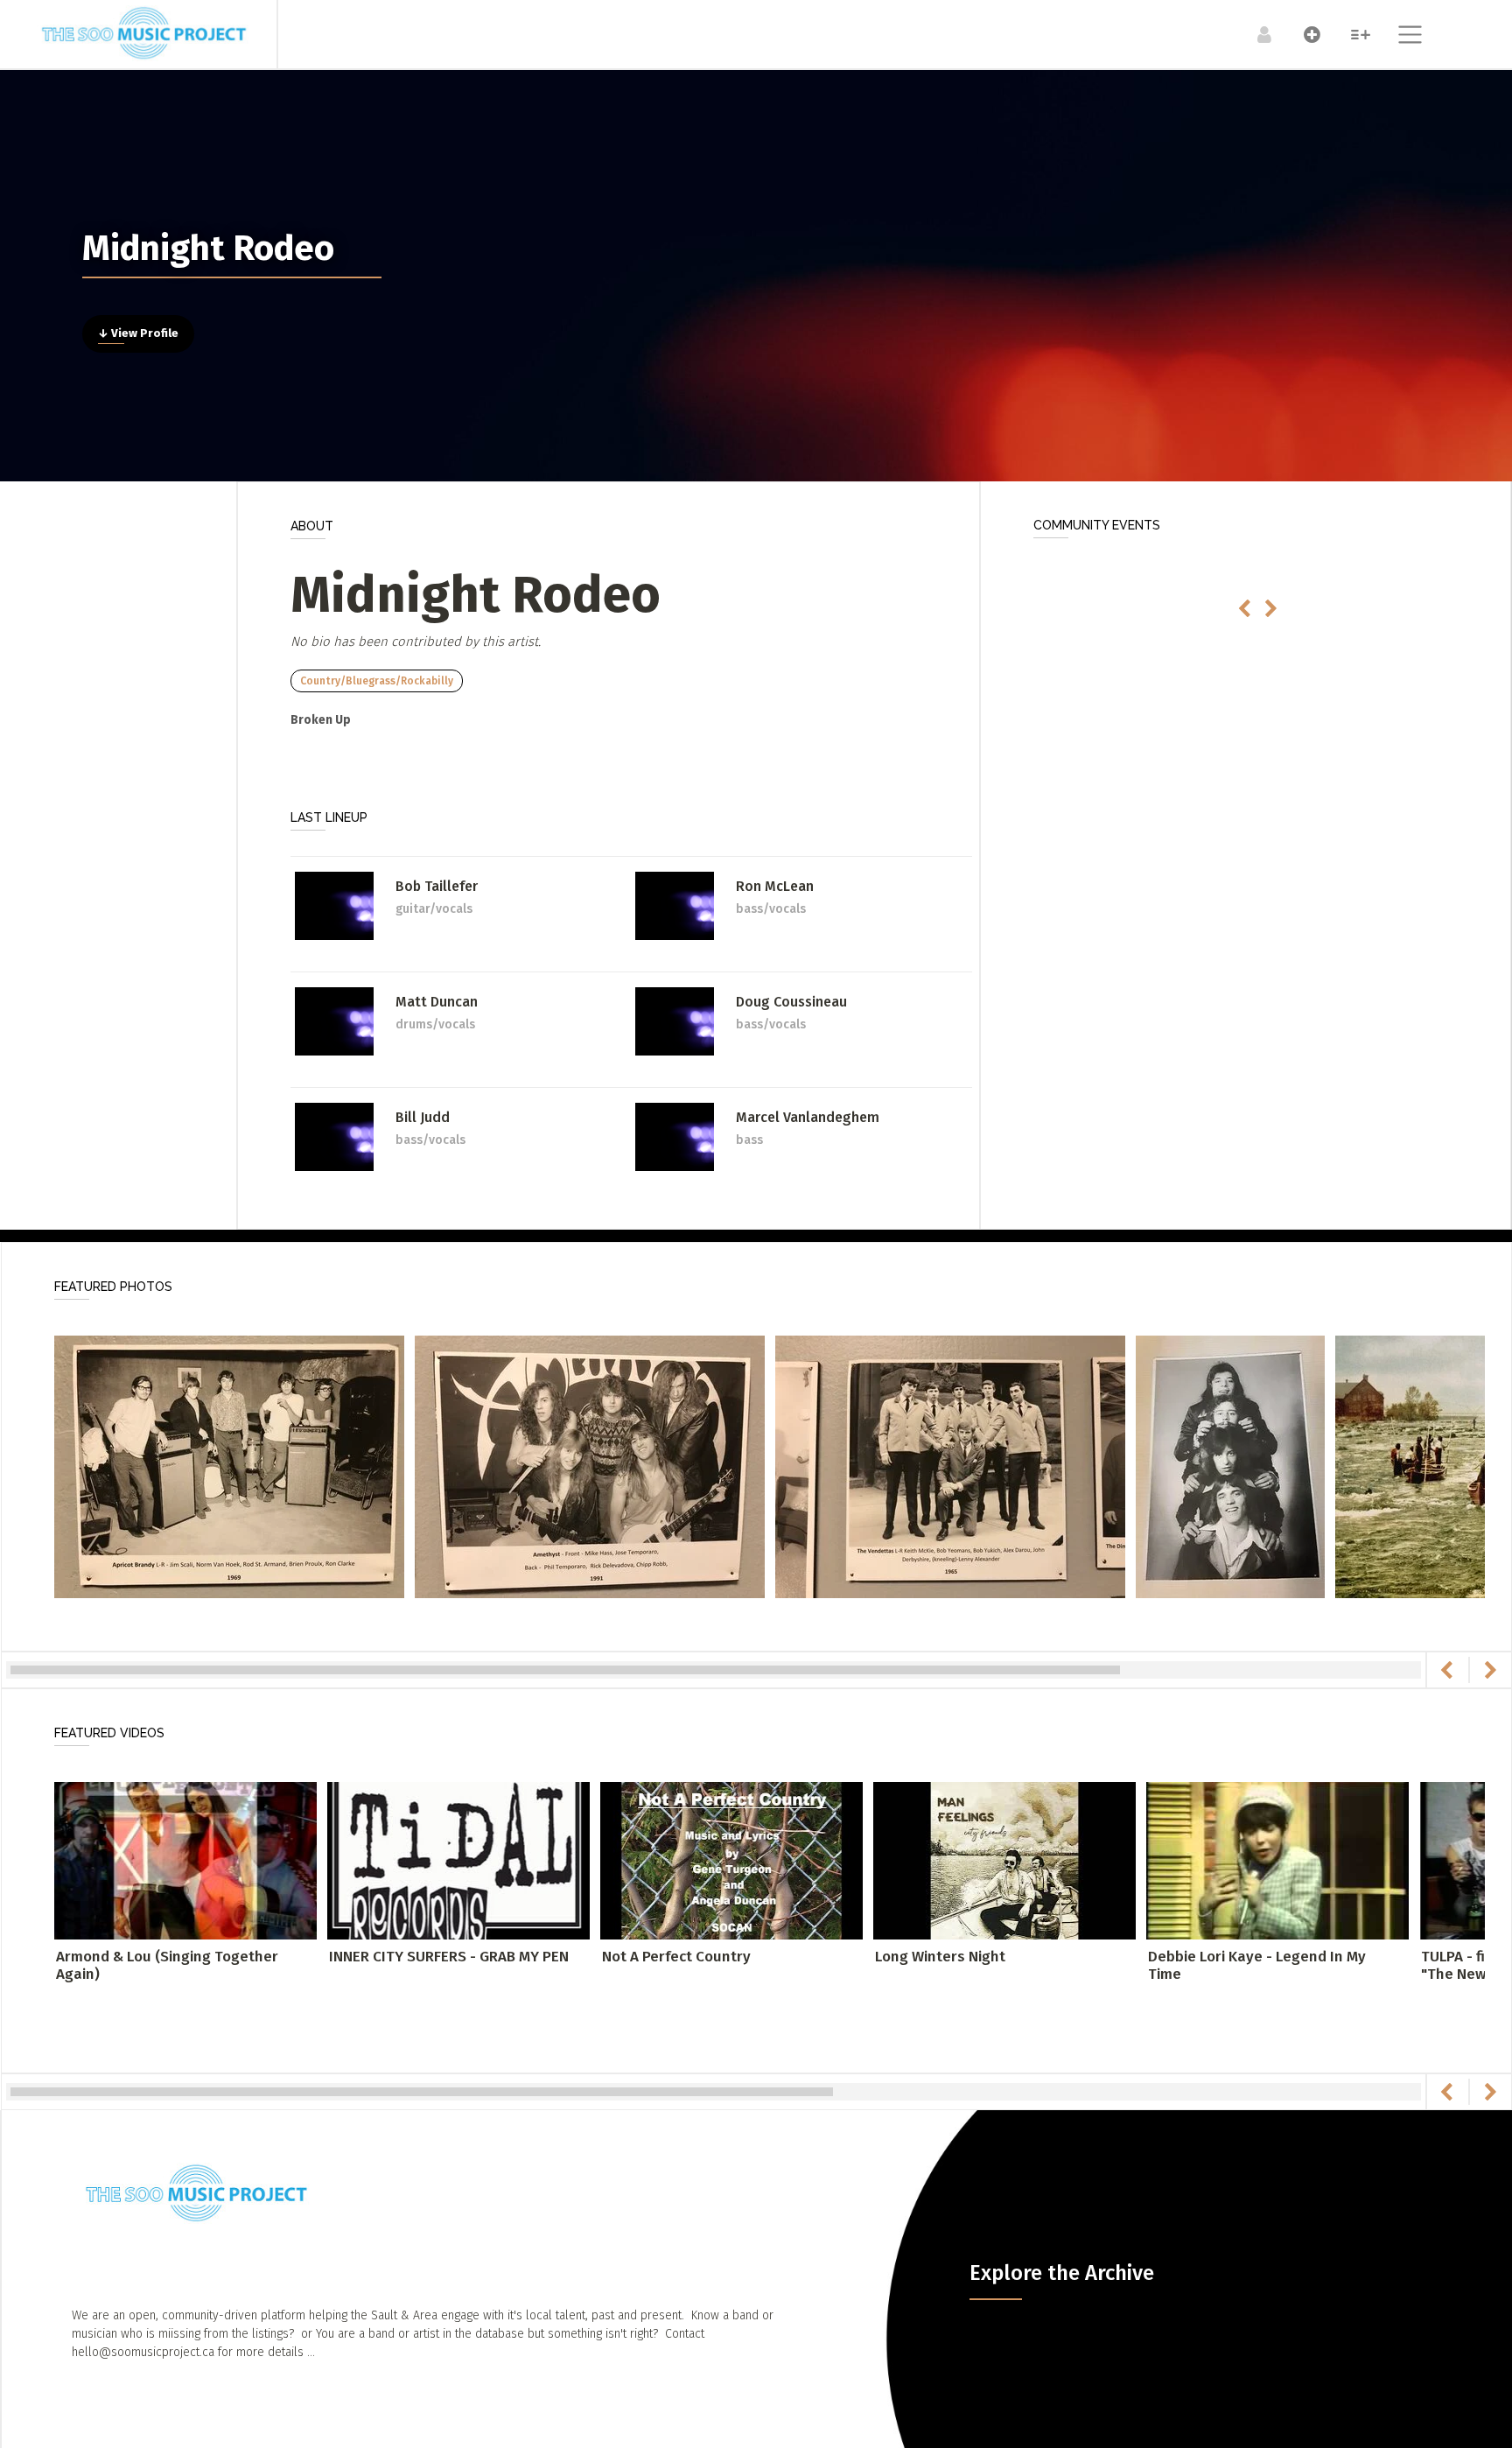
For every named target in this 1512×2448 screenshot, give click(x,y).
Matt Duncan (437, 1002)
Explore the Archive (1062, 2273)
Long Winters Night (940, 1957)
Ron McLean (775, 886)
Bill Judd (423, 1117)
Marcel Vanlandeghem (808, 1117)
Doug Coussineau (791, 1002)
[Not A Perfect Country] (731, 1859)
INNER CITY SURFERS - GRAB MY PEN (449, 1957)
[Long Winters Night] (1004, 1859)
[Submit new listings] (1303, 34)
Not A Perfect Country (676, 1957)
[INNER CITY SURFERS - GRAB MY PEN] (458, 1859)
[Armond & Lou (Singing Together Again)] (185, 1859)
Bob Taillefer (437, 886)
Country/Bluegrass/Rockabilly (377, 681)
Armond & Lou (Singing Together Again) (167, 1965)
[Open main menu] (1400, 37)
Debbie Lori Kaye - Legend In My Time (1257, 1965)
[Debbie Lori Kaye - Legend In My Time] (1277, 1859)
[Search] (1351, 34)
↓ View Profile (138, 333)
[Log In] (1255, 34)
